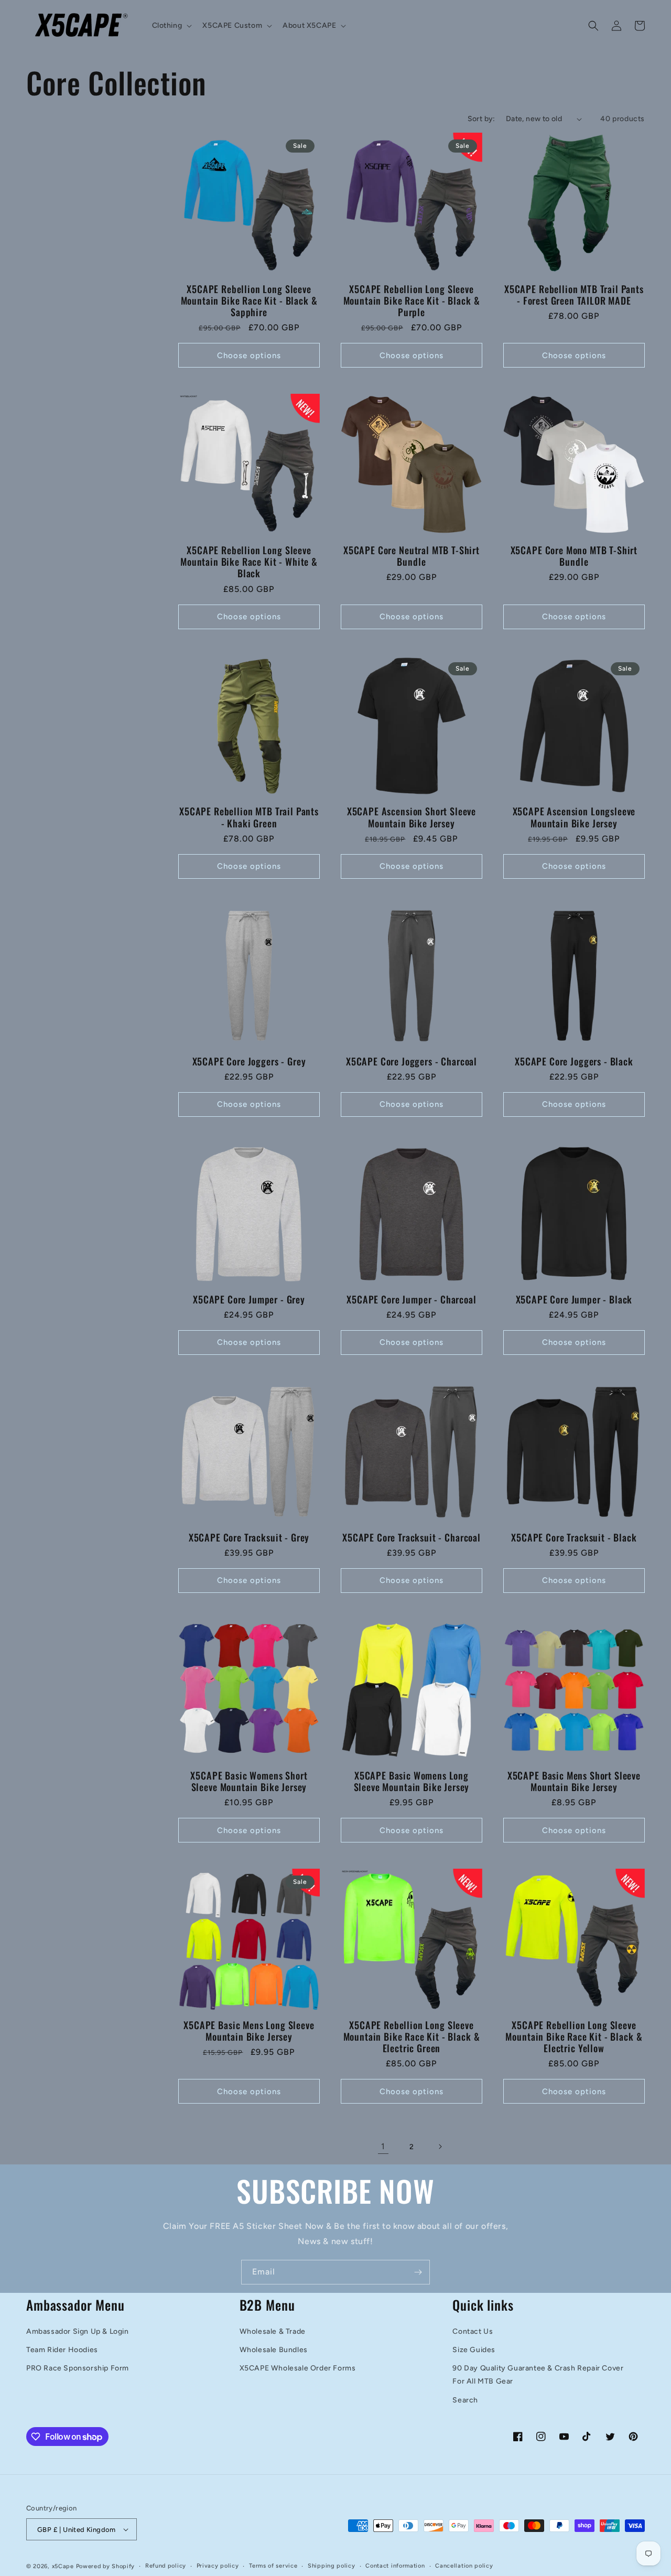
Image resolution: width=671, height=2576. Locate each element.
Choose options (249, 355)
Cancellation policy (464, 2566)
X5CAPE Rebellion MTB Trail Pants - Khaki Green (249, 817)
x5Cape (63, 2566)
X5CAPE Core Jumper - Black (574, 1299)
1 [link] (383, 2146)
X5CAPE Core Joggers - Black (574, 1061)
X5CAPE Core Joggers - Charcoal (412, 1061)
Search (465, 2400)
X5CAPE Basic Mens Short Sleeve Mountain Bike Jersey (574, 1781)
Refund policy (166, 2566)
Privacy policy (218, 2566)
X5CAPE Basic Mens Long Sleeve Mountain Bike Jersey (249, 2031)
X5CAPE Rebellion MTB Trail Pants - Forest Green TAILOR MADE (574, 295)
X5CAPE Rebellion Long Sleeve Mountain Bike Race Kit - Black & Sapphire (249, 300)
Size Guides (474, 2350)
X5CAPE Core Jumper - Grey (249, 1299)
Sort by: (481, 119)
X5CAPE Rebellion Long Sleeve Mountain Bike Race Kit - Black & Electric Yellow (574, 2036)
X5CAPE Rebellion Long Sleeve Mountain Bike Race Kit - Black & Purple (412, 300)
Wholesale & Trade (273, 2331)
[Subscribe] (418, 2272)
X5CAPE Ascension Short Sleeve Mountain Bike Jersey (412, 817)
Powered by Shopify (106, 2566)
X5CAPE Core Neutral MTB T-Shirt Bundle (412, 556)
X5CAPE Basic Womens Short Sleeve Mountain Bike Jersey (249, 1781)
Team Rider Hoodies (62, 2350)
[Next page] (440, 2147)
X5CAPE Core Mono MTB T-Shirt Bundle (574, 556)
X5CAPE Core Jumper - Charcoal (411, 1299)
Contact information (395, 2566)
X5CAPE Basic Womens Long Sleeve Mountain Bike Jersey (412, 1781)
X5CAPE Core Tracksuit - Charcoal (412, 1537)
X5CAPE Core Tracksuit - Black (574, 1537)
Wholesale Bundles (274, 2350)
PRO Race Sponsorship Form (78, 2368)
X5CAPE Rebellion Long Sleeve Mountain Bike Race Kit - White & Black (249, 562)
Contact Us (473, 2331)
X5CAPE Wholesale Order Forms (298, 2368)
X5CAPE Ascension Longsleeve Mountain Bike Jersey (574, 817)
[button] (171, 26)
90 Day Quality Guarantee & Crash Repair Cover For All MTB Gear (538, 2375)
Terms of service (273, 2566)
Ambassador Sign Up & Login (78, 2331)
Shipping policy (332, 2566)
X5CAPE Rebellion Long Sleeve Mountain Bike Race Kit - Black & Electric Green (412, 2036)
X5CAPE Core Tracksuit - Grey (249, 1537)
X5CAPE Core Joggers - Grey (249, 1061)
